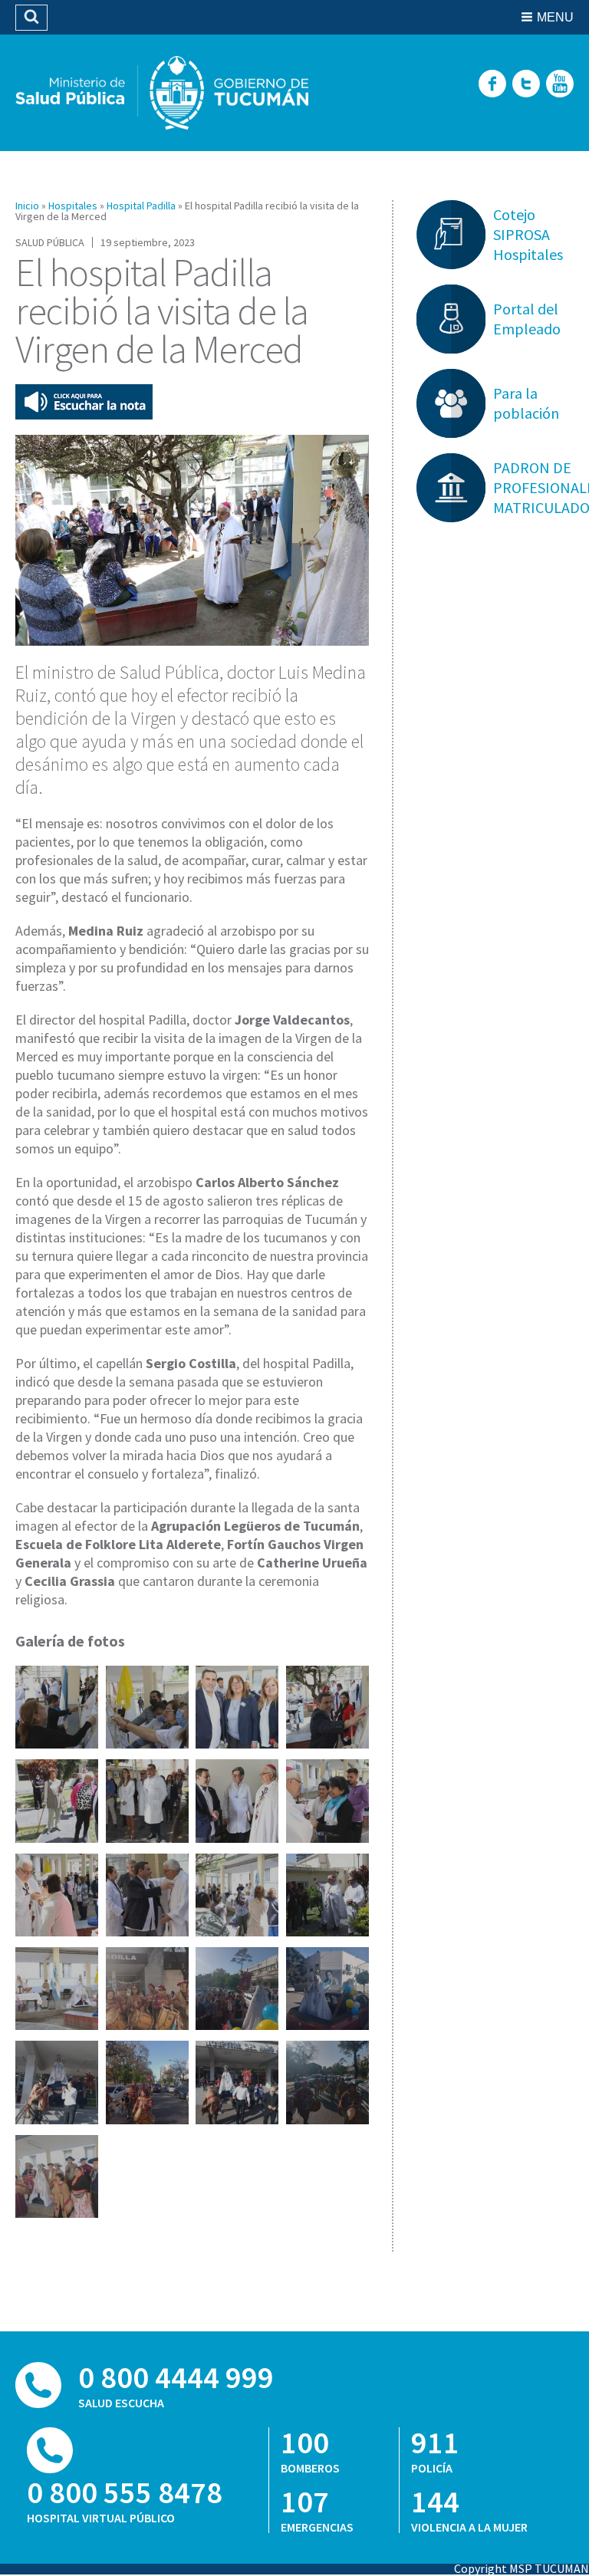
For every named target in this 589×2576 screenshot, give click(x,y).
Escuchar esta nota (84, 402)
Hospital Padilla (141, 206)
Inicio (27, 206)
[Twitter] (526, 85)
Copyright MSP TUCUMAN (522, 2568)
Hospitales (73, 206)
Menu (555, 17)
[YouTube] (560, 85)
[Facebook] (492, 85)
